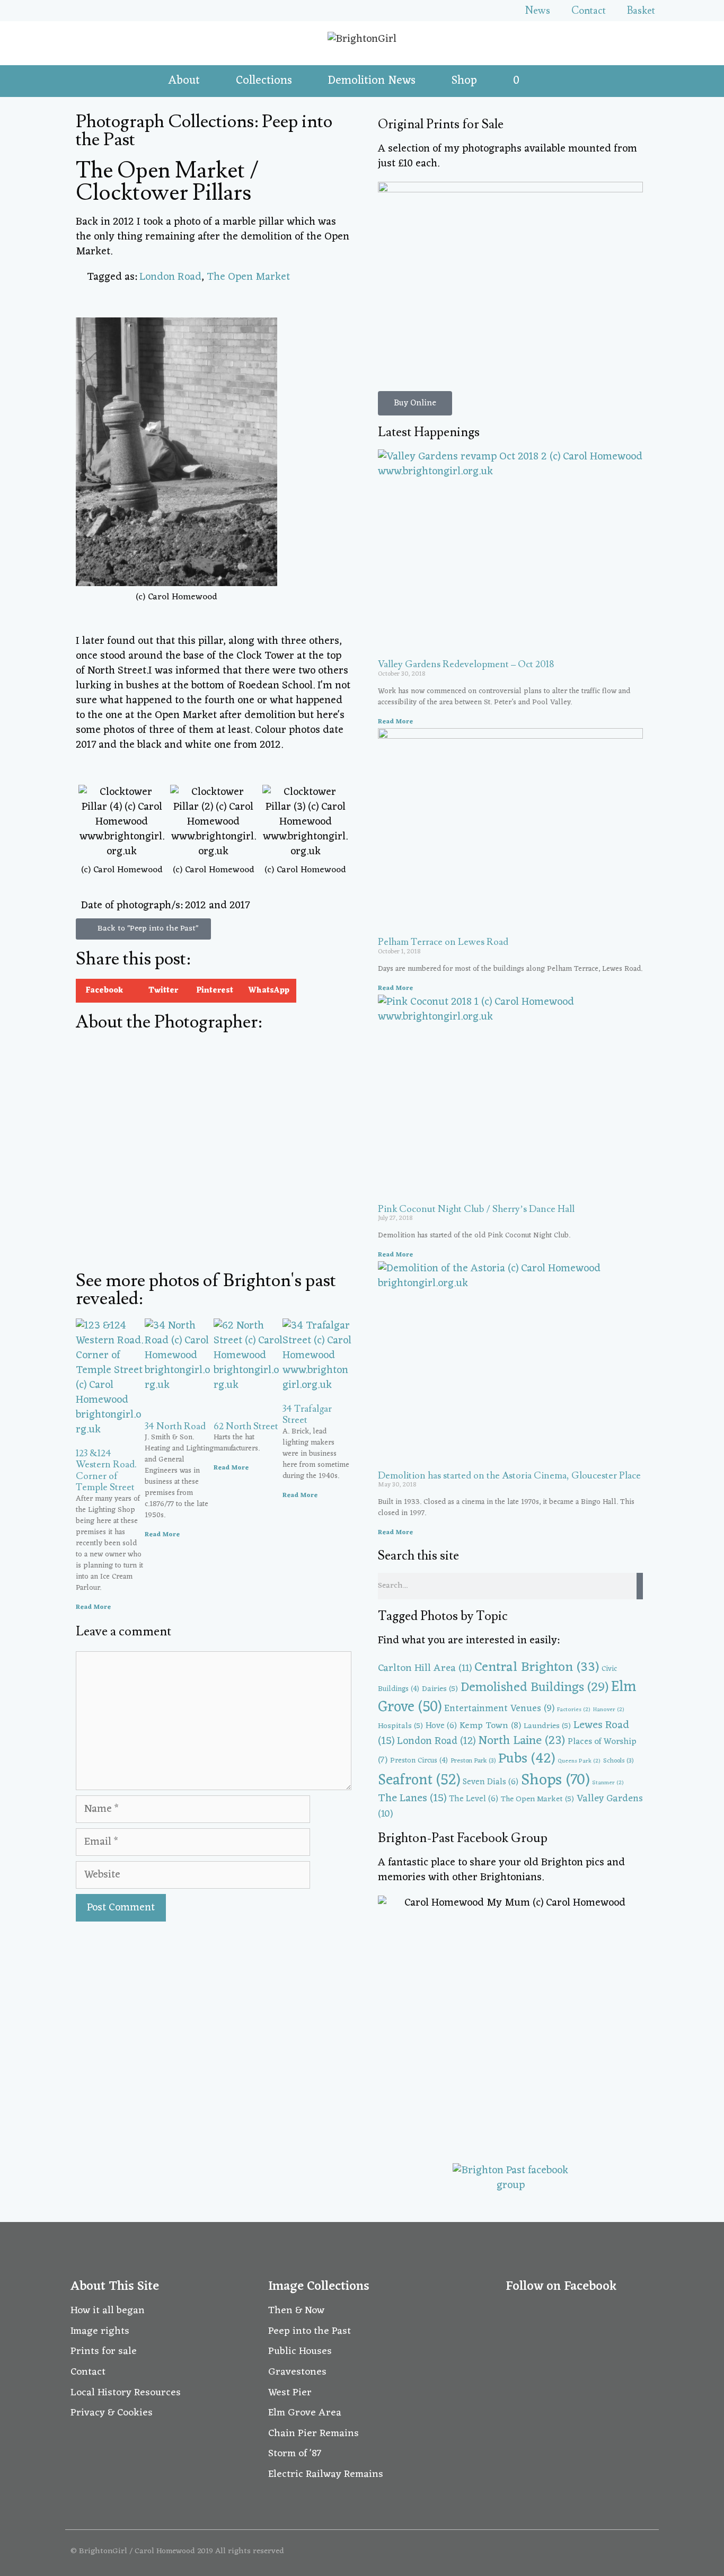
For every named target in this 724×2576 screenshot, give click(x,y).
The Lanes (412, 1799)
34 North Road (175, 1426)
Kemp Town (490, 1726)
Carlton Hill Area (425, 1668)
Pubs (527, 1759)
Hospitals (400, 1726)
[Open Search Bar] (548, 81)
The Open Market (248, 277)
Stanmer (608, 1783)
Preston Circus (419, 1761)
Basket (641, 11)
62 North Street (246, 1426)
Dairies (440, 1689)
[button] (103, 991)
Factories (574, 1710)
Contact (589, 11)
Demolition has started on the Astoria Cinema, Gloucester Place (509, 1476)
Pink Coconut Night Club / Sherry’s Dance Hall (476, 1209)
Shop (464, 81)
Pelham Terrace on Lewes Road (443, 942)
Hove (441, 1726)
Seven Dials (491, 1782)
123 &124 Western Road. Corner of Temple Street (106, 1471)
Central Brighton (537, 1667)
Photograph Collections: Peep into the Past (204, 131)
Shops (555, 1780)
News (538, 11)
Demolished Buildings (535, 1688)
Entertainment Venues (499, 1709)
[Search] (640, 1586)
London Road (170, 277)
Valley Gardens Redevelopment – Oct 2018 (466, 664)
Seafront (419, 1780)
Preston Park (473, 1761)
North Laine (522, 1741)
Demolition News (372, 81)
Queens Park (579, 1761)
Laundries (547, 1726)
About (184, 81)
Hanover (609, 1710)
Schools (618, 1761)
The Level (474, 1799)
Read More (93, 1607)
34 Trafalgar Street (307, 1415)
